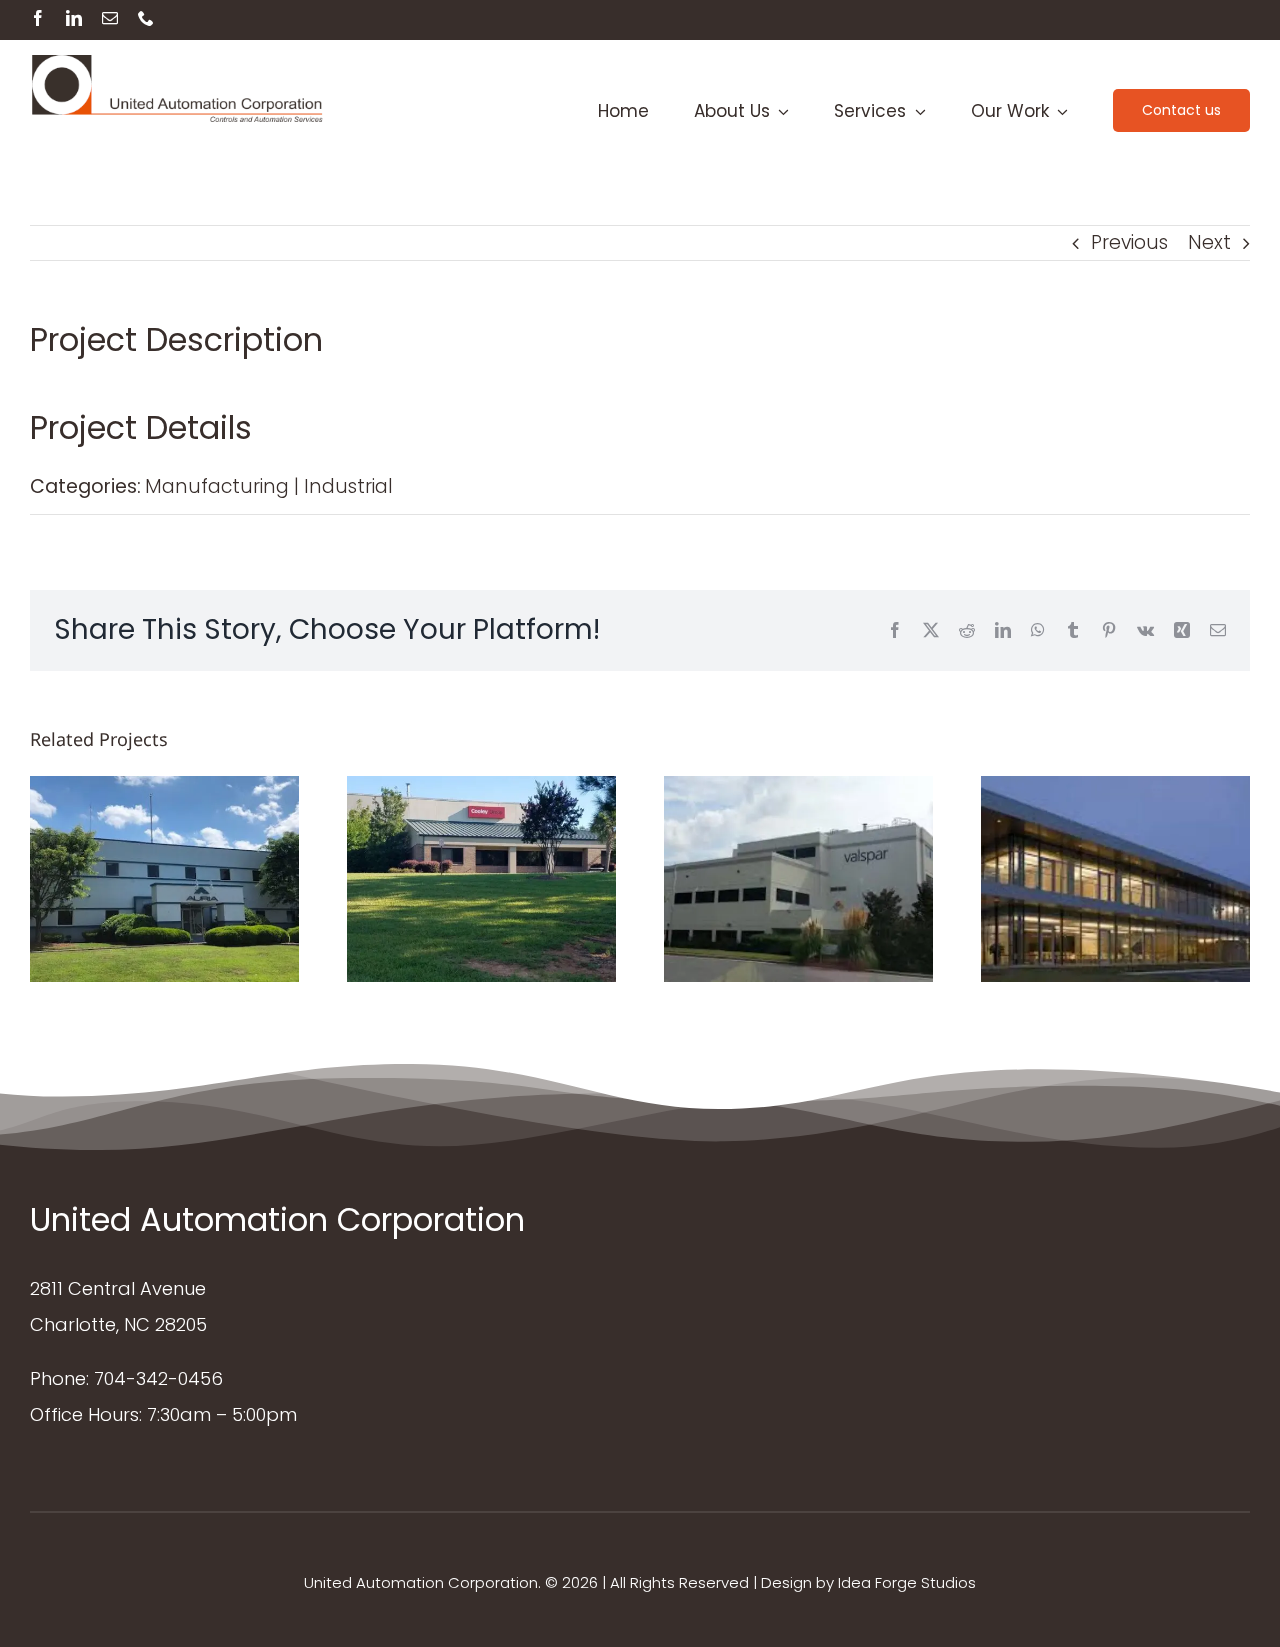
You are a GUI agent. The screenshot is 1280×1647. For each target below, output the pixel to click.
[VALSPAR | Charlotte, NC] (798, 879)
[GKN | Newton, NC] (1115, 879)
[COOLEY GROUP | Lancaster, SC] (481, 879)
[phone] (146, 18)
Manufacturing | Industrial (269, 486)
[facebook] (38, 18)
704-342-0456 (158, 1378)
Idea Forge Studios (907, 1582)
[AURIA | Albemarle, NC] (164, 879)
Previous (1129, 242)
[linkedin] (74, 18)
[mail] (110, 18)
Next (1209, 242)
